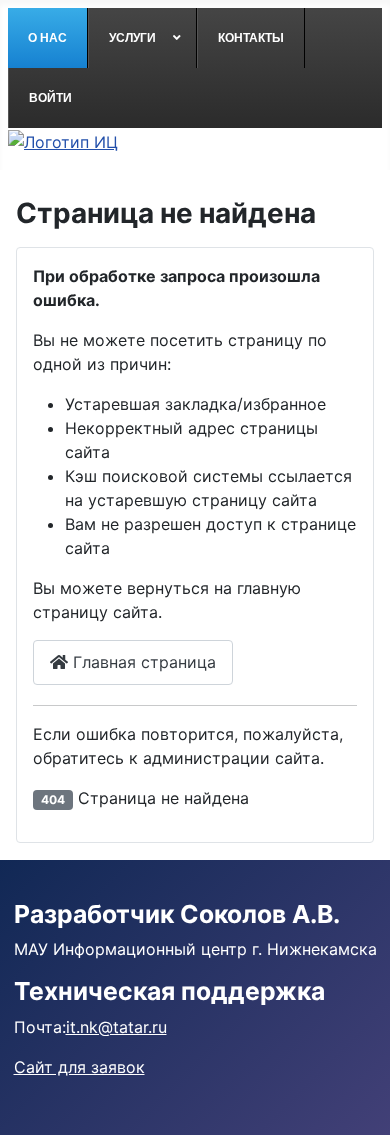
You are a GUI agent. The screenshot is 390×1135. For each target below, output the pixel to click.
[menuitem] (48, 38)
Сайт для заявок (79, 1067)
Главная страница (142, 662)
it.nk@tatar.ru (116, 1027)
